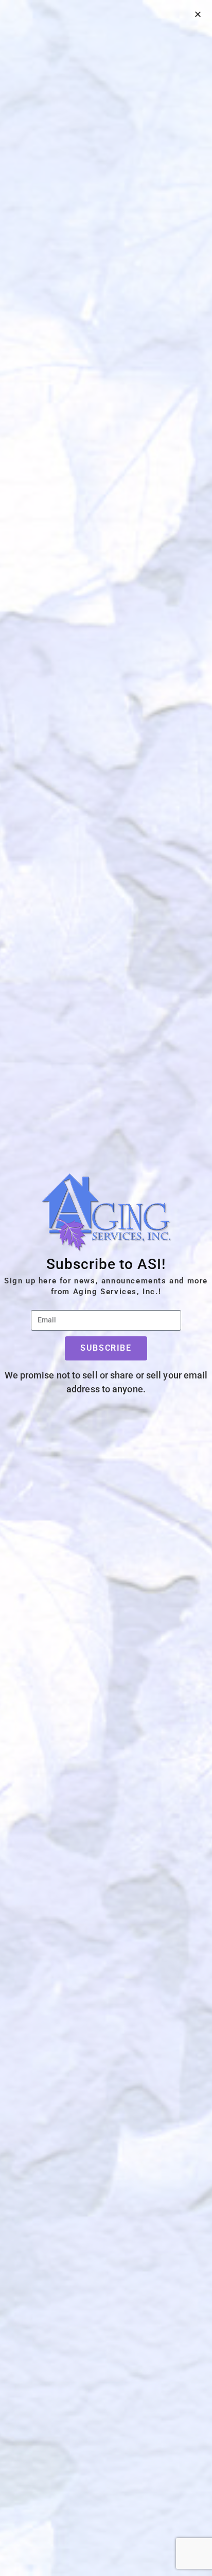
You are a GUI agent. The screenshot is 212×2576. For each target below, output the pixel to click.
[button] (198, 14)
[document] (106, 1288)
